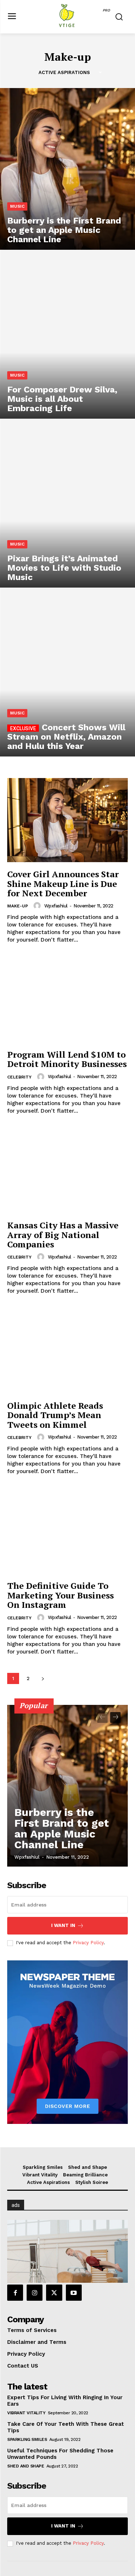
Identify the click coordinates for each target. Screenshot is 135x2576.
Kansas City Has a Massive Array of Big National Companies (63, 1235)
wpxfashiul (56, 906)
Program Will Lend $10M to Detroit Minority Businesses (67, 1059)
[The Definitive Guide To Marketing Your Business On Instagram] (67, 1532)
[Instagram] (35, 2292)
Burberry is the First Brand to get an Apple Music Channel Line (62, 1828)
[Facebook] (15, 2292)
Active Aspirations (64, 72)
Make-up (18, 906)
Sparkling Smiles (27, 2439)
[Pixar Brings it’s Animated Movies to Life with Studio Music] (67, 507)
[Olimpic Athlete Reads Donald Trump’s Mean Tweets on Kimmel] (67, 1351)
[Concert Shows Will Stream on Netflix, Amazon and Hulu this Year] (67, 676)
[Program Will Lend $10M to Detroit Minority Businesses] (67, 1000)
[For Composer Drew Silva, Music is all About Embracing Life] (67, 338)
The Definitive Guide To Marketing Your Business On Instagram (60, 1595)
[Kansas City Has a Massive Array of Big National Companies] (67, 1171)
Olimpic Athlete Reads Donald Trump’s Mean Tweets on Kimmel (55, 1415)
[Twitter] (54, 2292)
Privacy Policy (88, 1943)
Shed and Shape (26, 2466)
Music (17, 206)
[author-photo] (38, 906)
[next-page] (43, 1678)
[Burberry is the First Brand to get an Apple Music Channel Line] (67, 169)
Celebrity (19, 1077)
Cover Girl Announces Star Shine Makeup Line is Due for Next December (63, 884)
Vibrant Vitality (26, 2413)
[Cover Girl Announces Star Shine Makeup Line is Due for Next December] (67, 820)
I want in (63, 1925)
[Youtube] (74, 2292)
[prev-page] (102, 1717)
